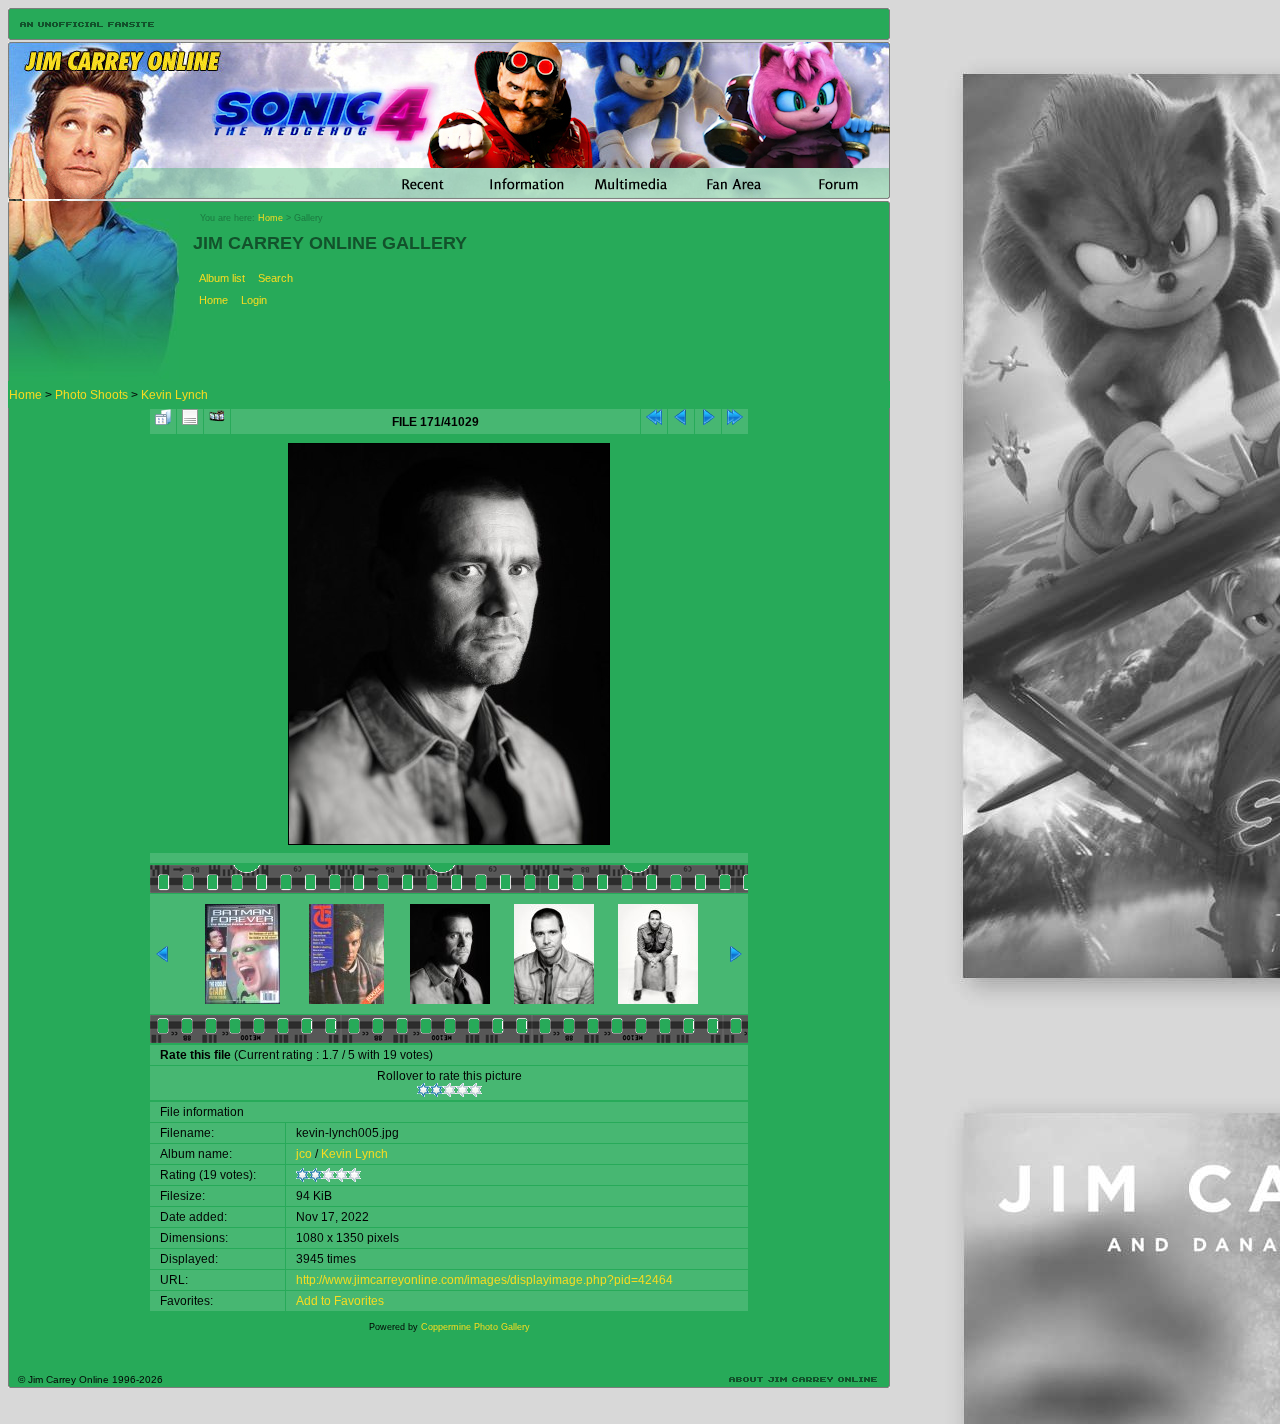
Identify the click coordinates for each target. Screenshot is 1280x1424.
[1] (423, 1090)
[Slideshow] (217, 421)
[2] (436, 1090)
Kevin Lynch (174, 395)
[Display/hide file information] (190, 421)
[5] (475, 1090)
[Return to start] (654, 421)
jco (304, 1154)
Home (270, 218)
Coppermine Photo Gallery (475, 1327)
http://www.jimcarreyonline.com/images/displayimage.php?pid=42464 (484, 1280)
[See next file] (708, 421)
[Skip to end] (735, 421)
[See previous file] (681, 421)
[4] (462, 1090)
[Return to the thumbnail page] (163, 421)
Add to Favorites (340, 1301)
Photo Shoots (91, 395)
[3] (449, 1090)
